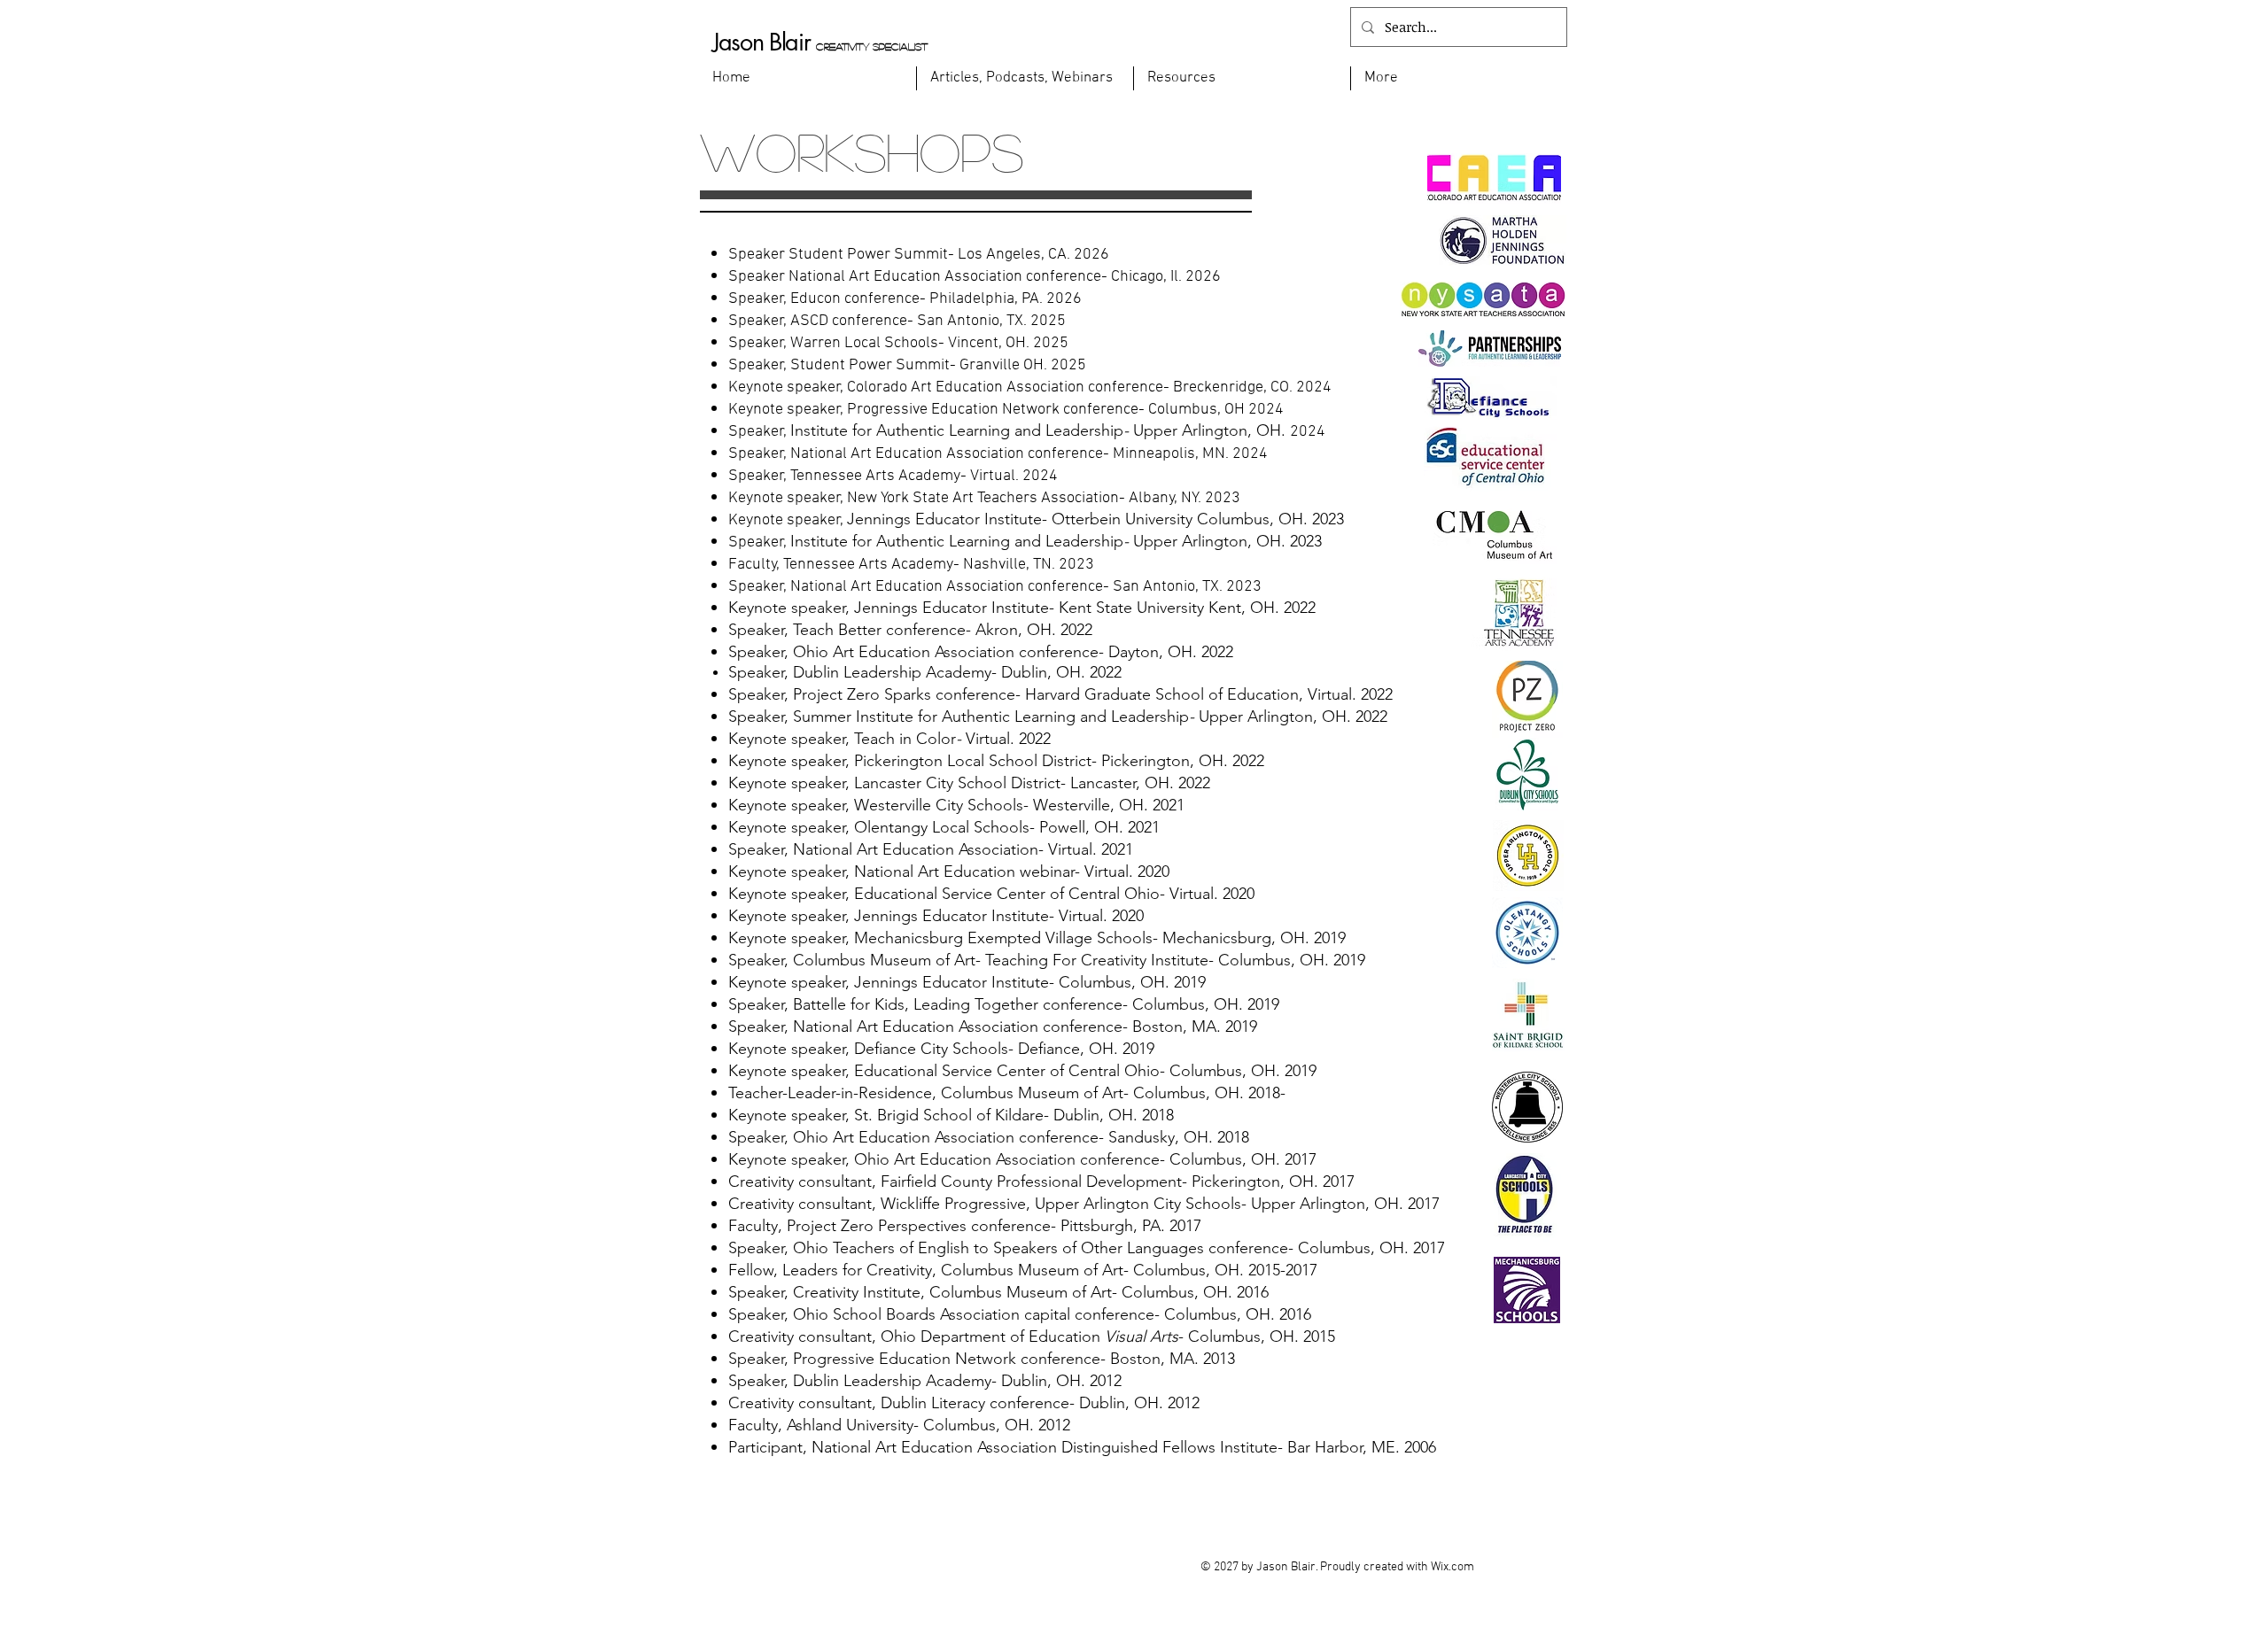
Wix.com (1452, 1567)
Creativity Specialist (872, 46)
